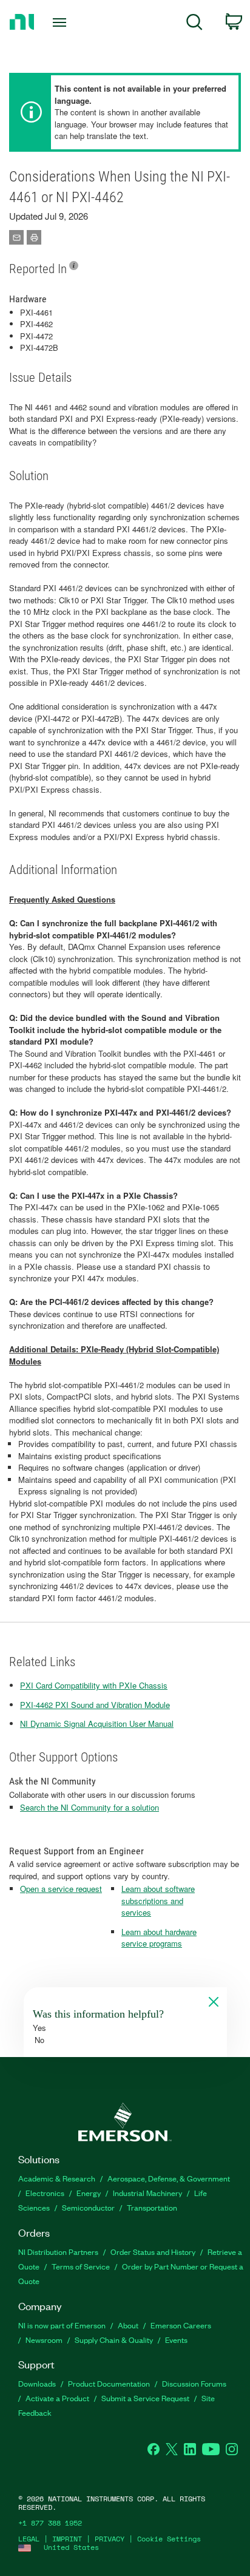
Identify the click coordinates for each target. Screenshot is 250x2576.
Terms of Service (81, 2266)
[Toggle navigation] (62, 22)
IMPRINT (67, 2539)
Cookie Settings (169, 2539)
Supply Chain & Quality (114, 2340)
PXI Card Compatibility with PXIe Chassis (94, 1685)
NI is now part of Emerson (62, 2325)
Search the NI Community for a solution (90, 1807)
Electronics (45, 2193)
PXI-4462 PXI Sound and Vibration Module (95, 1705)
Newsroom (44, 2340)
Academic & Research (57, 2178)
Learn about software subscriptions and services (158, 1900)
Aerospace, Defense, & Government (169, 2178)
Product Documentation (109, 2383)
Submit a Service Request (145, 2398)
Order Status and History (153, 2252)
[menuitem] (194, 24)
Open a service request (61, 1889)
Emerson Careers (181, 2325)
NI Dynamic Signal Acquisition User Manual (97, 1724)
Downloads (37, 2383)
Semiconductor (88, 2207)
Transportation (152, 2207)
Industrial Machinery (147, 2193)
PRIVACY (110, 2539)
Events (176, 2340)
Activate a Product (57, 2398)
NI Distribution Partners (58, 2252)
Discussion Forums (194, 2383)
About (128, 2325)
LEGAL (29, 2539)
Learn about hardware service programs (159, 1938)
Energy (89, 2193)
